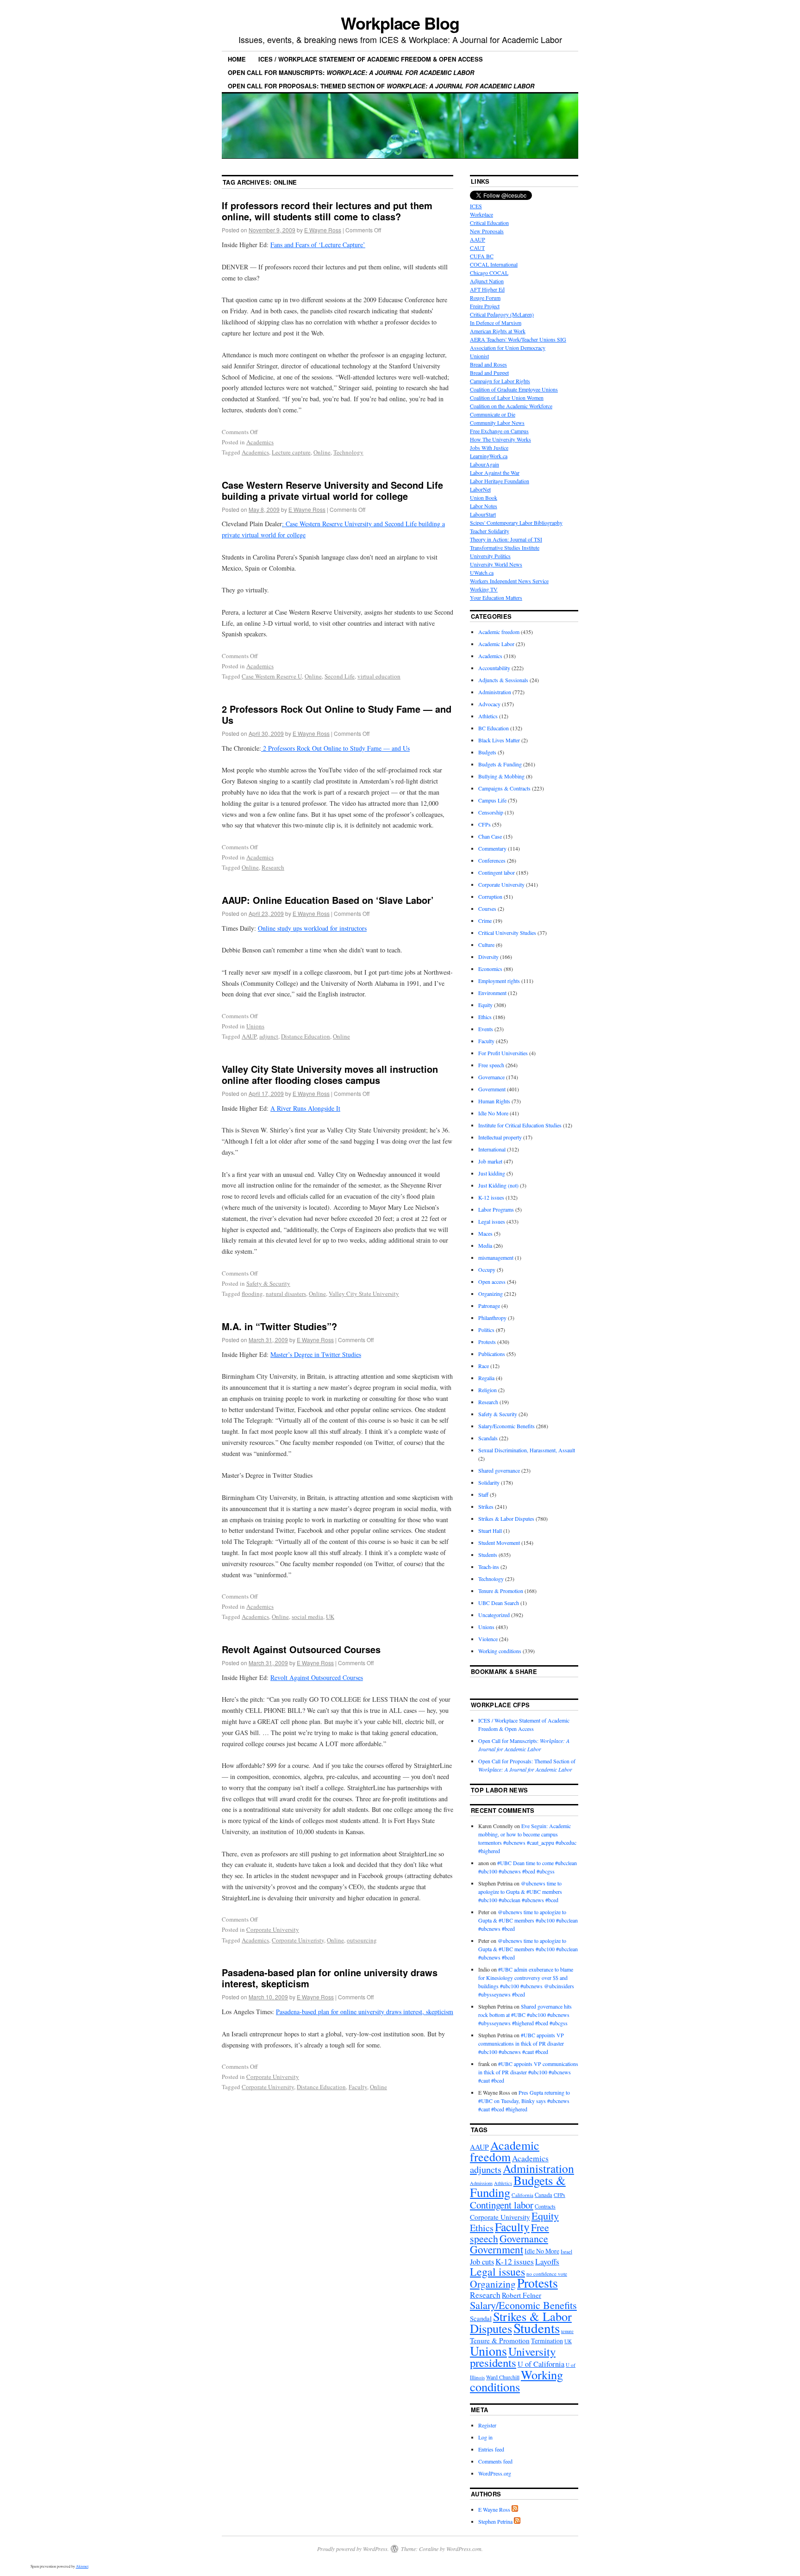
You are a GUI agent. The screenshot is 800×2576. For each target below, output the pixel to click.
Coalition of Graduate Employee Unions (514, 389)
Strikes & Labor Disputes (506, 1518)
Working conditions (500, 1651)
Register (487, 2425)
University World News (496, 564)
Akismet (82, 2566)
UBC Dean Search (499, 1603)
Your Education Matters (496, 597)
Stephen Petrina (495, 2521)
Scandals (488, 1438)
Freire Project (485, 306)
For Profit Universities (503, 1053)
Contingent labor (497, 872)
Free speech (491, 1065)
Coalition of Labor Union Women (507, 398)
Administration (495, 692)
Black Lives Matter (499, 740)
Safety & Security (268, 1283)
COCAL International (494, 264)
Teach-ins (489, 1567)
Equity (485, 1005)
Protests (487, 1342)
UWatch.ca (482, 572)
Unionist (479, 356)
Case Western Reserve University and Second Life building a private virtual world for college (332, 490)
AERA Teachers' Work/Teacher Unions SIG (518, 339)
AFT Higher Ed (487, 289)
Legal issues (492, 1221)
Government (492, 1089)
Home (237, 59)
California (522, 2195)
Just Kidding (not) (498, 1185)
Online (322, 452)
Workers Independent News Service (509, 581)
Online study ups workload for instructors (312, 928)
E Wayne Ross (323, 230)
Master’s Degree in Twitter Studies (316, 1354)
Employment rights (499, 981)
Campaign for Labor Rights (500, 381)
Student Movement (499, 1543)
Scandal (481, 2318)
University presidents (513, 2357)
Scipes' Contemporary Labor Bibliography (516, 523)
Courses (487, 908)
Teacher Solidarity (490, 531)
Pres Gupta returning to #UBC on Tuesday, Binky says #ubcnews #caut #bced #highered (524, 2101)
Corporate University (273, 1929)
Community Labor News (497, 423)
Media (485, 1245)
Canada (544, 2195)
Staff (483, 1494)
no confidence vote (547, 2274)
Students (488, 1555)
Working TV (484, 589)
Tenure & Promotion (501, 1591)
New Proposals (487, 231)
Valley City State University (364, 1294)
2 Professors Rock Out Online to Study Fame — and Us (337, 714)
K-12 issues (491, 1197)
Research (273, 867)
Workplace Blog (400, 23)
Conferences (492, 860)
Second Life (340, 676)
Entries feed (491, 2449)
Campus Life (492, 800)
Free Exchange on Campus (499, 431)
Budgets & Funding (500, 764)
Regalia (486, 1378)
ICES (476, 206)
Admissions (481, 2183)
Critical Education (489, 223)
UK (330, 1617)
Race (484, 1366)
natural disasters (286, 1294)
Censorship (491, 812)
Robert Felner (522, 2295)
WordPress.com (464, 2549)
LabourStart (483, 514)
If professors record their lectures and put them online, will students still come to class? (327, 211)
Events (486, 1029)
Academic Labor (496, 644)
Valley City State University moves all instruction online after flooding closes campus (330, 1074)
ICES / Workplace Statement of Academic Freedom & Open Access (371, 59)
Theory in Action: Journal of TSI (506, 539)
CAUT (477, 248)
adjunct (269, 1036)
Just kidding (492, 1173)
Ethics (485, 1017)
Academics (260, 442)
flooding (252, 1294)
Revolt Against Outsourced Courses (301, 1649)
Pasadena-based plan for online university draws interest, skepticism (330, 1978)
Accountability (494, 668)
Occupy (487, 1269)
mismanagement (496, 1257)
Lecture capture (291, 452)
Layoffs (547, 2262)
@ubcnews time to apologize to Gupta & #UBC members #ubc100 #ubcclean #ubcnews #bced (520, 1892)
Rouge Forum (485, 298)
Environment (492, 993)
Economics (490, 969)
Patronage (489, 1306)
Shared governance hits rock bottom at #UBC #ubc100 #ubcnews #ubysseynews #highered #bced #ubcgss (525, 2015)
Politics (486, 1330)
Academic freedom (499, 632)
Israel (566, 2251)
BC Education (494, 728)
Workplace (481, 214)
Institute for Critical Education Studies (520, 1125)
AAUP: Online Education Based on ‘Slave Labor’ (328, 900)
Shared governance (499, 1470)
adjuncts (486, 2169)
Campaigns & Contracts (504, 788)
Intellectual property (500, 1137)
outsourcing (362, 1940)
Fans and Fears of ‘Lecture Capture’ (318, 245)
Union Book (484, 498)
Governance (491, 1077)
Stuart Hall (490, 1531)
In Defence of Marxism (496, 323)
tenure (567, 2331)
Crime (485, 921)
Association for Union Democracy (508, 348)
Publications (492, 1354)
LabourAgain (484, 464)
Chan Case (490, 836)
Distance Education (306, 1036)
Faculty (358, 2087)
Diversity (488, 957)
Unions (255, 1026)
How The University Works (500, 439)
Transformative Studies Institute (505, 548)
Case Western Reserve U (272, 676)
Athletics (488, 716)
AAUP (249, 1036)
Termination (547, 2341)
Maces (485, 1233)
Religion (487, 1390)
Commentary (492, 848)
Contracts (545, 2206)
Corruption (490, 896)
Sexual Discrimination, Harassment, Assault (527, 1450)
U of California (541, 2364)
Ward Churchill (503, 2377)
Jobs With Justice (489, 448)
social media (307, 1617)
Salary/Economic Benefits (506, 1426)
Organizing (491, 1294)
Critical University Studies (507, 933)
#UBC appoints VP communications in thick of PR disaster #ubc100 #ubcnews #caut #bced (521, 2043)
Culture (486, 945)
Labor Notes (484, 506)
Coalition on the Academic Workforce (511, 406)
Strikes (486, 1506)
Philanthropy (492, 1318)
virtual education (379, 676)
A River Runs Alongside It (305, 1108)
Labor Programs (496, 1209)
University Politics (490, 556)
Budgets (487, 752)
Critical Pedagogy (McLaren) (502, 314)
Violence (488, 1639)
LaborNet (480, 489)
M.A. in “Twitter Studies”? (279, 1326)
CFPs (484, 824)
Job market (490, 1161)
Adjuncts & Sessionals (503, 680)
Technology (348, 452)
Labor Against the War (495, 473)
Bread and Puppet (489, 373)
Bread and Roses (488, 364)
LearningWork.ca (489, 456)
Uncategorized (494, 1615)
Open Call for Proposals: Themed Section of (381, 86)
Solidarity (489, 1482)
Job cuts (482, 2262)
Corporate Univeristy (298, 1940)
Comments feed (495, 2461)
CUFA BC (482, 256)
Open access (492, 1282)
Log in (485, 2437)
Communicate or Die (493, 414)
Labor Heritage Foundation (500, 481)
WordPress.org (495, 2473)
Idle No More (493, 1113)
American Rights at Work (498, 331)
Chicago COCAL (489, 273)
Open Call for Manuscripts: (351, 72)
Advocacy (489, 704)
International (492, 1149)
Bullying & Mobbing (501, 776)
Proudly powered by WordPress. (353, 2549)
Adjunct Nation (487, 281)
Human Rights (494, 1101)
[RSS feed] (515, 2509)
